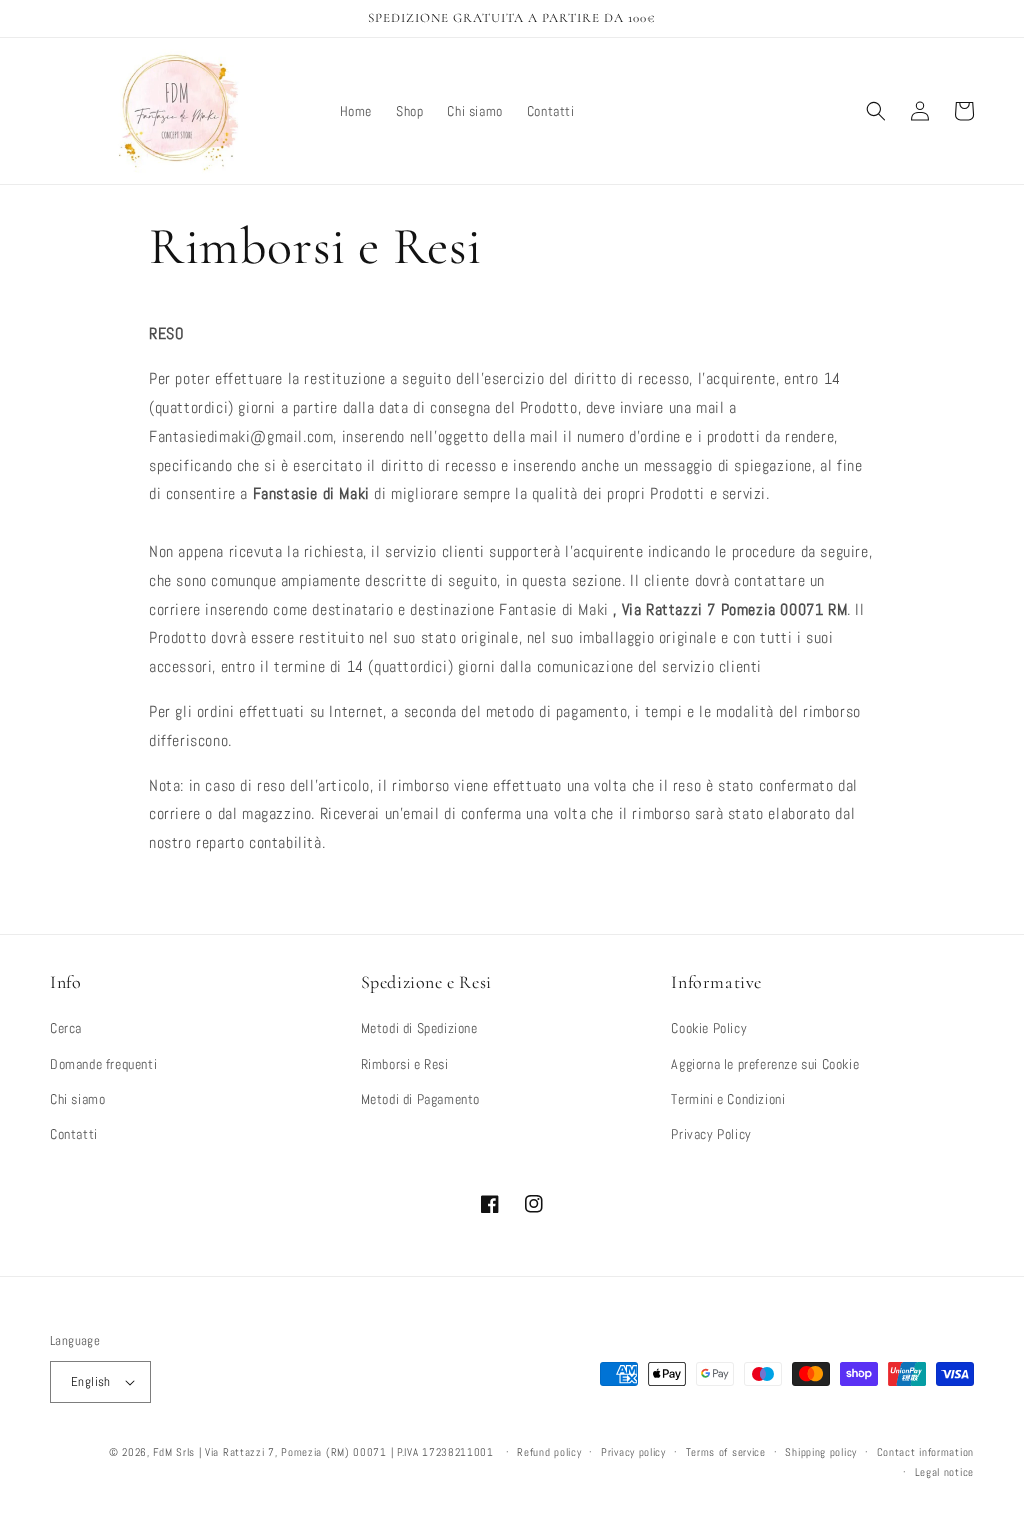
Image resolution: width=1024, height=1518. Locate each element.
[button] (876, 111)
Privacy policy (633, 1452)
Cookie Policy (709, 1028)
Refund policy (549, 1452)
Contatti (74, 1134)
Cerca (66, 1028)
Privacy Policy (711, 1134)
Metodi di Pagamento (420, 1099)
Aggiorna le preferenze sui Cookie (765, 1064)
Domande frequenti (103, 1064)
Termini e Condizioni (728, 1099)
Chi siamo (77, 1099)
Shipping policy (821, 1452)
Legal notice (944, 1472)
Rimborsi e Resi (405, 1064)
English (91, 1381)
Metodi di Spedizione (419, 1028)
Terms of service (726, 1452)
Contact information (925, 1452)
